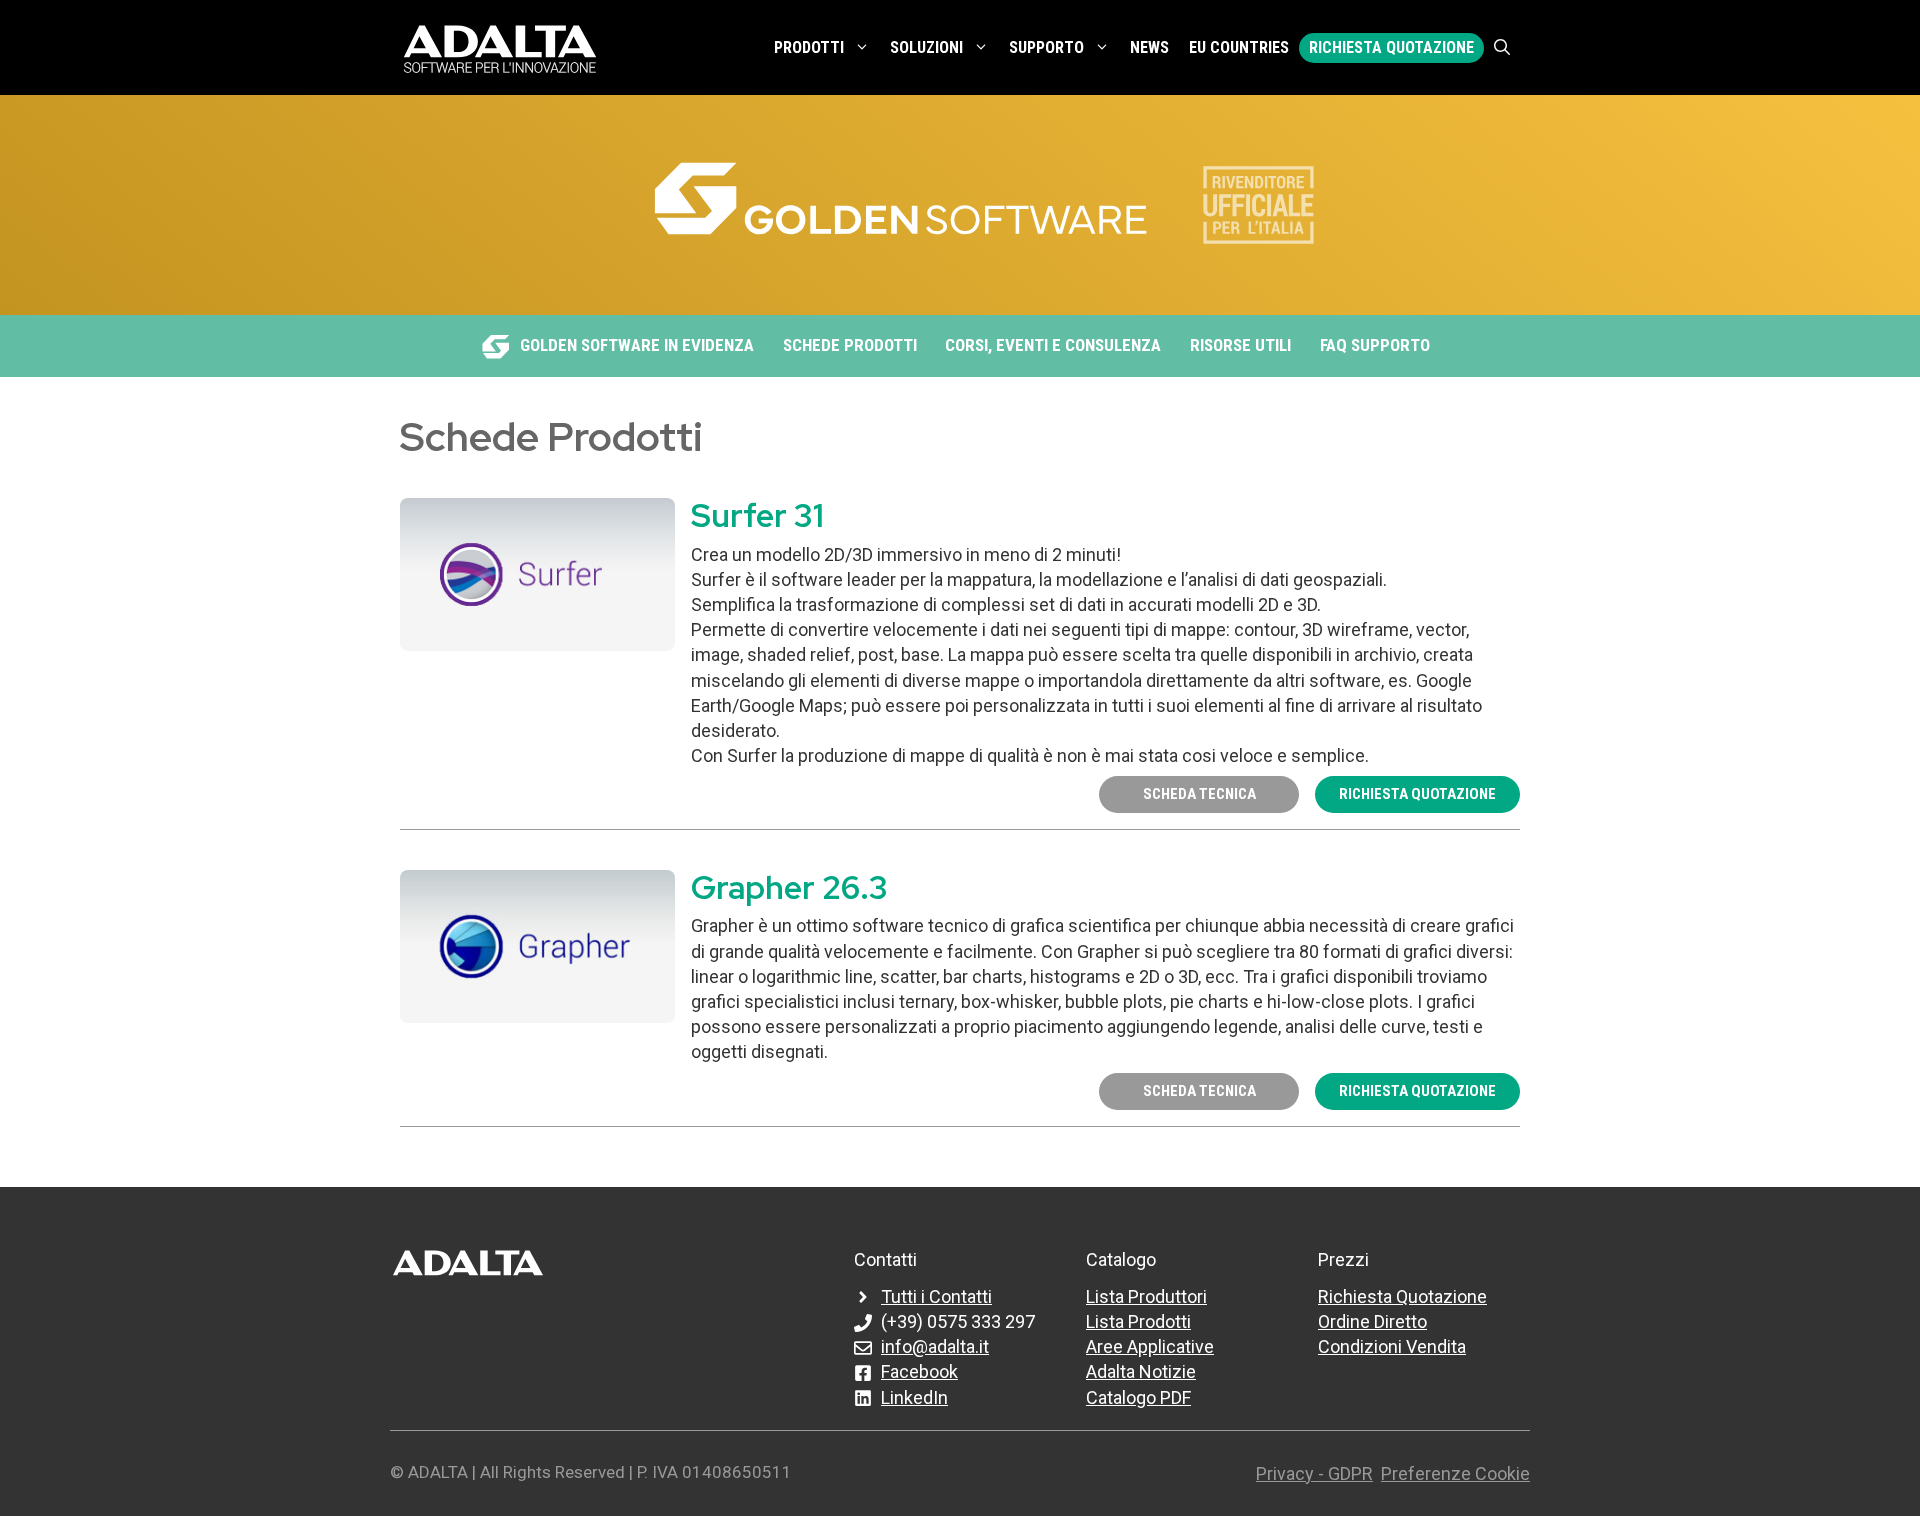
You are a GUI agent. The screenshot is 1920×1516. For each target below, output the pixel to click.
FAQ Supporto (1375, 345)
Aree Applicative (1150, 1346)
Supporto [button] (1046, 47)
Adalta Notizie (1141, 1371)
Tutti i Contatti (936, 1296)
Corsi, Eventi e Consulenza (1053, 345)
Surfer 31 (757, 515)
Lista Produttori (1146, 1296)
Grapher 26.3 (789, 887)
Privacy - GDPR (1314, 1473)
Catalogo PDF (1138, 1397)
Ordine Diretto (1372, 1321)
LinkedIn (914, 1397)
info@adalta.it (935, 1346)
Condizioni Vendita (1392, 1346)
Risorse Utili (1240, 345)
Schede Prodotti (850, 345)
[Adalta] (500, 47)
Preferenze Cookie (1455, 1473)
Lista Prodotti (1138, 1321)
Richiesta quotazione (1417, 794)
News (1149, 47)
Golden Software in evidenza (637, 345)
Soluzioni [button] (926, 47)
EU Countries (1239, 47)
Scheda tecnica (1199, 794)
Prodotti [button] (809, 47)
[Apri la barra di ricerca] (1502, 48)
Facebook (919, 1371)
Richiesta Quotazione (1391, 47)
